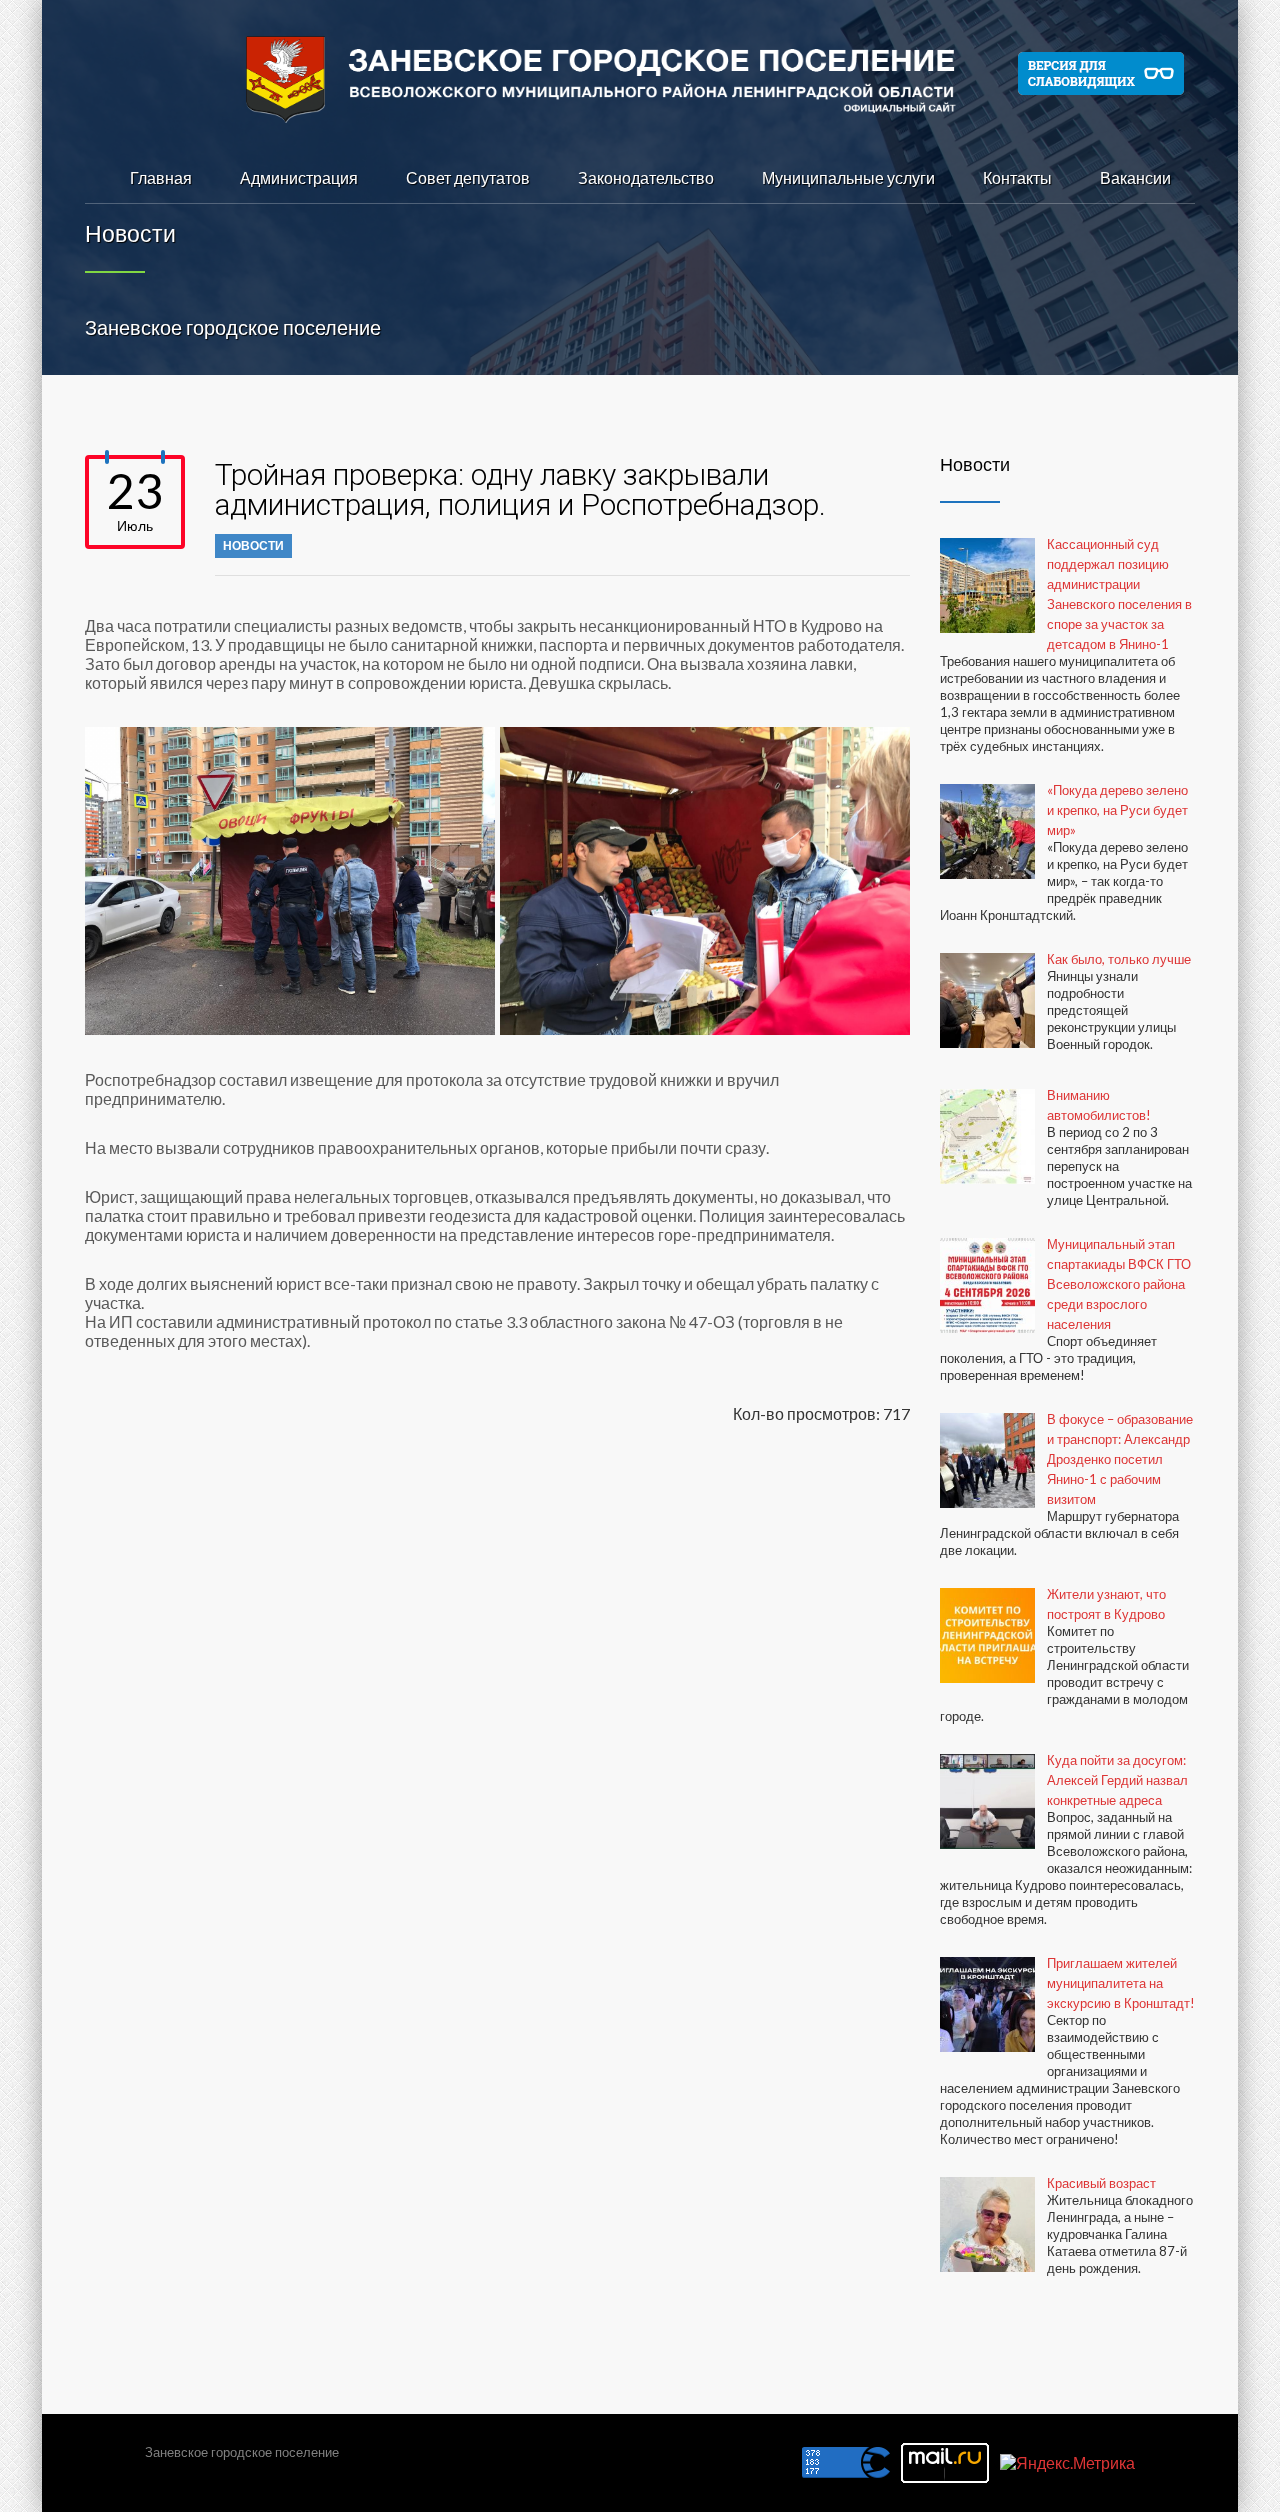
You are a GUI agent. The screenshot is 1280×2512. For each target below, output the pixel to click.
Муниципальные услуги (848, 177)
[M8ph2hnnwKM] (705, 881)
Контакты (1017, 177)
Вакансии (1135, 177)
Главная (161, 177)
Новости (253, 545)
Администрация (299, 177)
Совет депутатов (468, 177)
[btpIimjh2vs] (290, 881)
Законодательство (646, 177)
